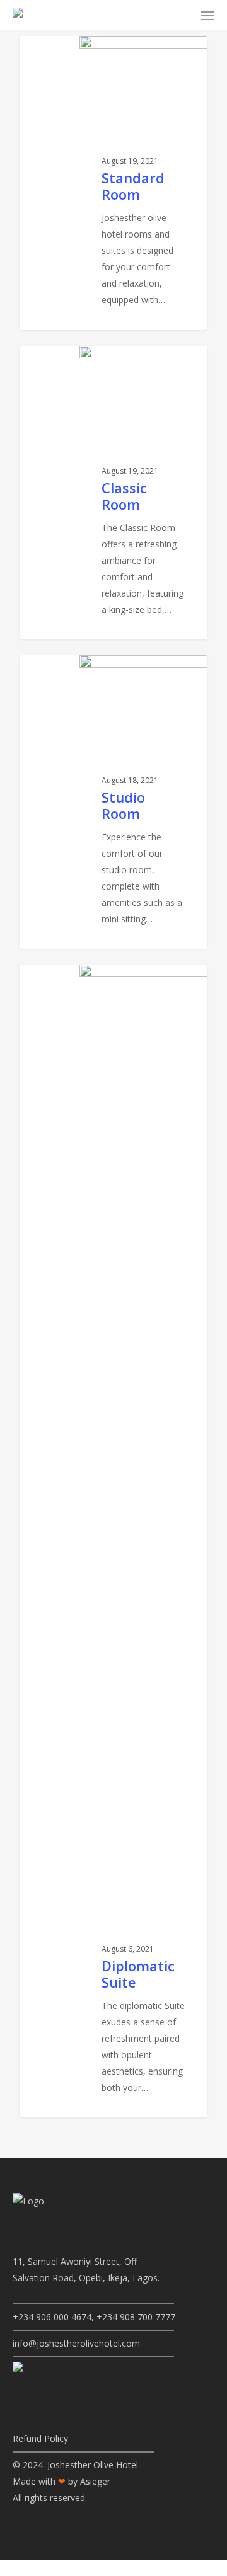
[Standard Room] (113, 183)
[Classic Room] (113, 493)
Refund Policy (40, 2438)
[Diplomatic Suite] (113, 1541)
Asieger (95, 2481)
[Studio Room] (113, 802)
